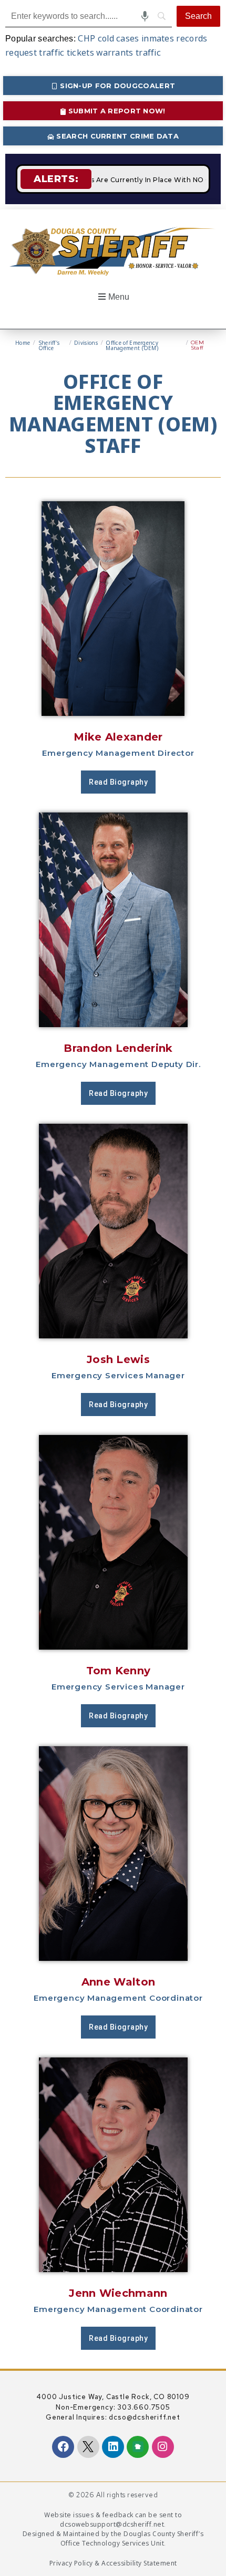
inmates (158, 38)
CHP (86, 38)
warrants (115, 52)
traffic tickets (66, 52)
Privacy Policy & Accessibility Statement (113, 2563)
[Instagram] (163, 2447)
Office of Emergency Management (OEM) (132, 345)
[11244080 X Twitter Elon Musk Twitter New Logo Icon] (88, 2447)
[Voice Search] (145, 16)
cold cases (119, 38)
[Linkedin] (113, 2447)
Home (23, 343)
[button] (113, 297)
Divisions (86, 343)
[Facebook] (63, 2447)
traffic (148, 52)
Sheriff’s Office (49, 345)
